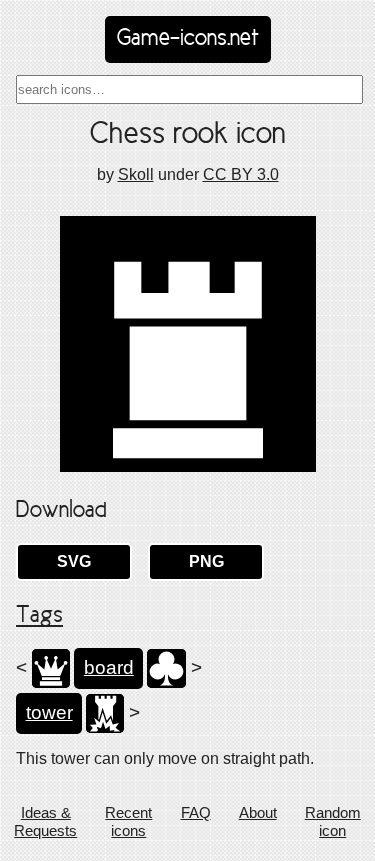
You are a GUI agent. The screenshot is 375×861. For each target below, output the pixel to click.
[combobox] (189, 89)
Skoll (136, 174)
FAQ (196, 812)
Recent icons (128, 821)
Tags (39, 616)
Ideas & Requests (45, 821)
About (258, 812)
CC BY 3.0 (241, 174)
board (109, 667)
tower (49, 712)
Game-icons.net (188, 39)
